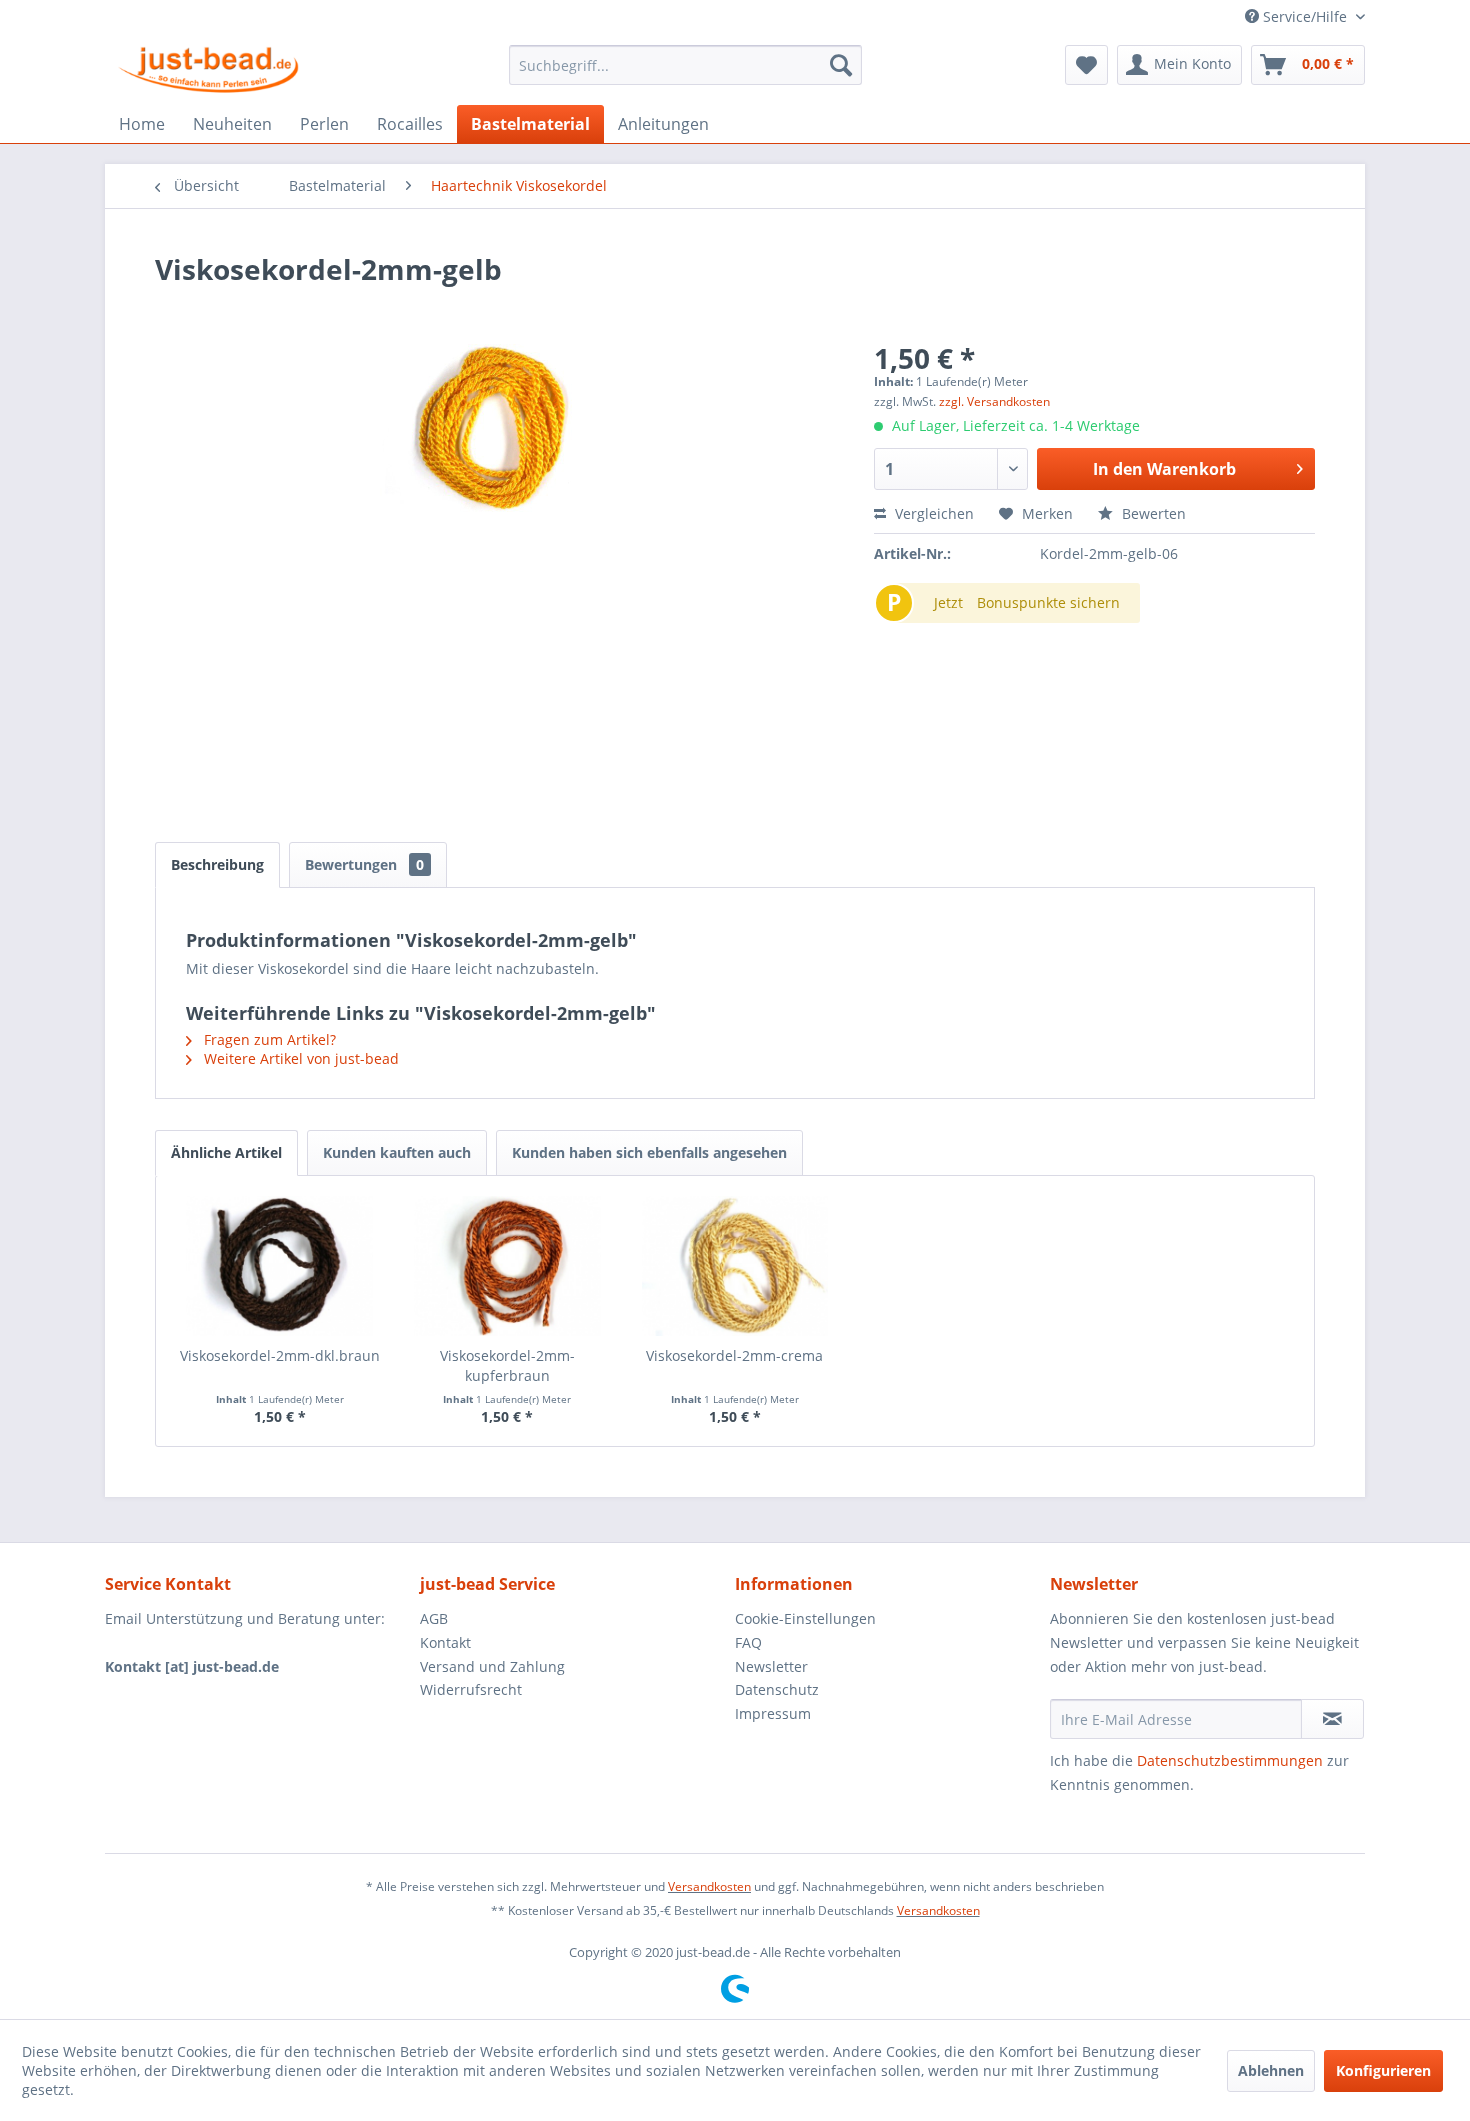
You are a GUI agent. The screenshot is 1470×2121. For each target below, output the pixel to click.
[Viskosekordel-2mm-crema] (735, 1266)
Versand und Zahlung (492, 1666)
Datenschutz (777, 1689)
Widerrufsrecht (471, 1689)
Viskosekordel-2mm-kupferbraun (507, 1365)
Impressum (773, 1713)
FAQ (748, 1642)
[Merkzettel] (1086, 65)
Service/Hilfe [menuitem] (1305, 16)
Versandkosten (709, 1886)
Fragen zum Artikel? (268, 1039)
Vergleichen (932, 513)
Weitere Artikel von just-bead (299, 1058)
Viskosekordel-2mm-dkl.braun (280, 1355)
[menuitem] (685, 65)
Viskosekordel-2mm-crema (734, 1355)
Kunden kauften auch (397, 1152)
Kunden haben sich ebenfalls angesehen (649, 1152)
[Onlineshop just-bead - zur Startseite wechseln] (208, 70)
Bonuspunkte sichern (1048, 602)
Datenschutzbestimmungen (1230, 1760)
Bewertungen (364, 864)
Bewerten (1152, 513)
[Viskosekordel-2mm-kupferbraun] (508, 1266)
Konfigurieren (1383, 2070)
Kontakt (445, 1642)
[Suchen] (841, 65)
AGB (434, 1618)
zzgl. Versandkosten (994, 401)
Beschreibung (217, 864)
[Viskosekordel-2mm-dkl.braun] (280, 1266)
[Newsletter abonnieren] (1332, 1719)
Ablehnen (1271, 2070)
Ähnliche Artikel (226, 1152)
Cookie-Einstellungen (805, 1618)
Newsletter (771, 1666)
